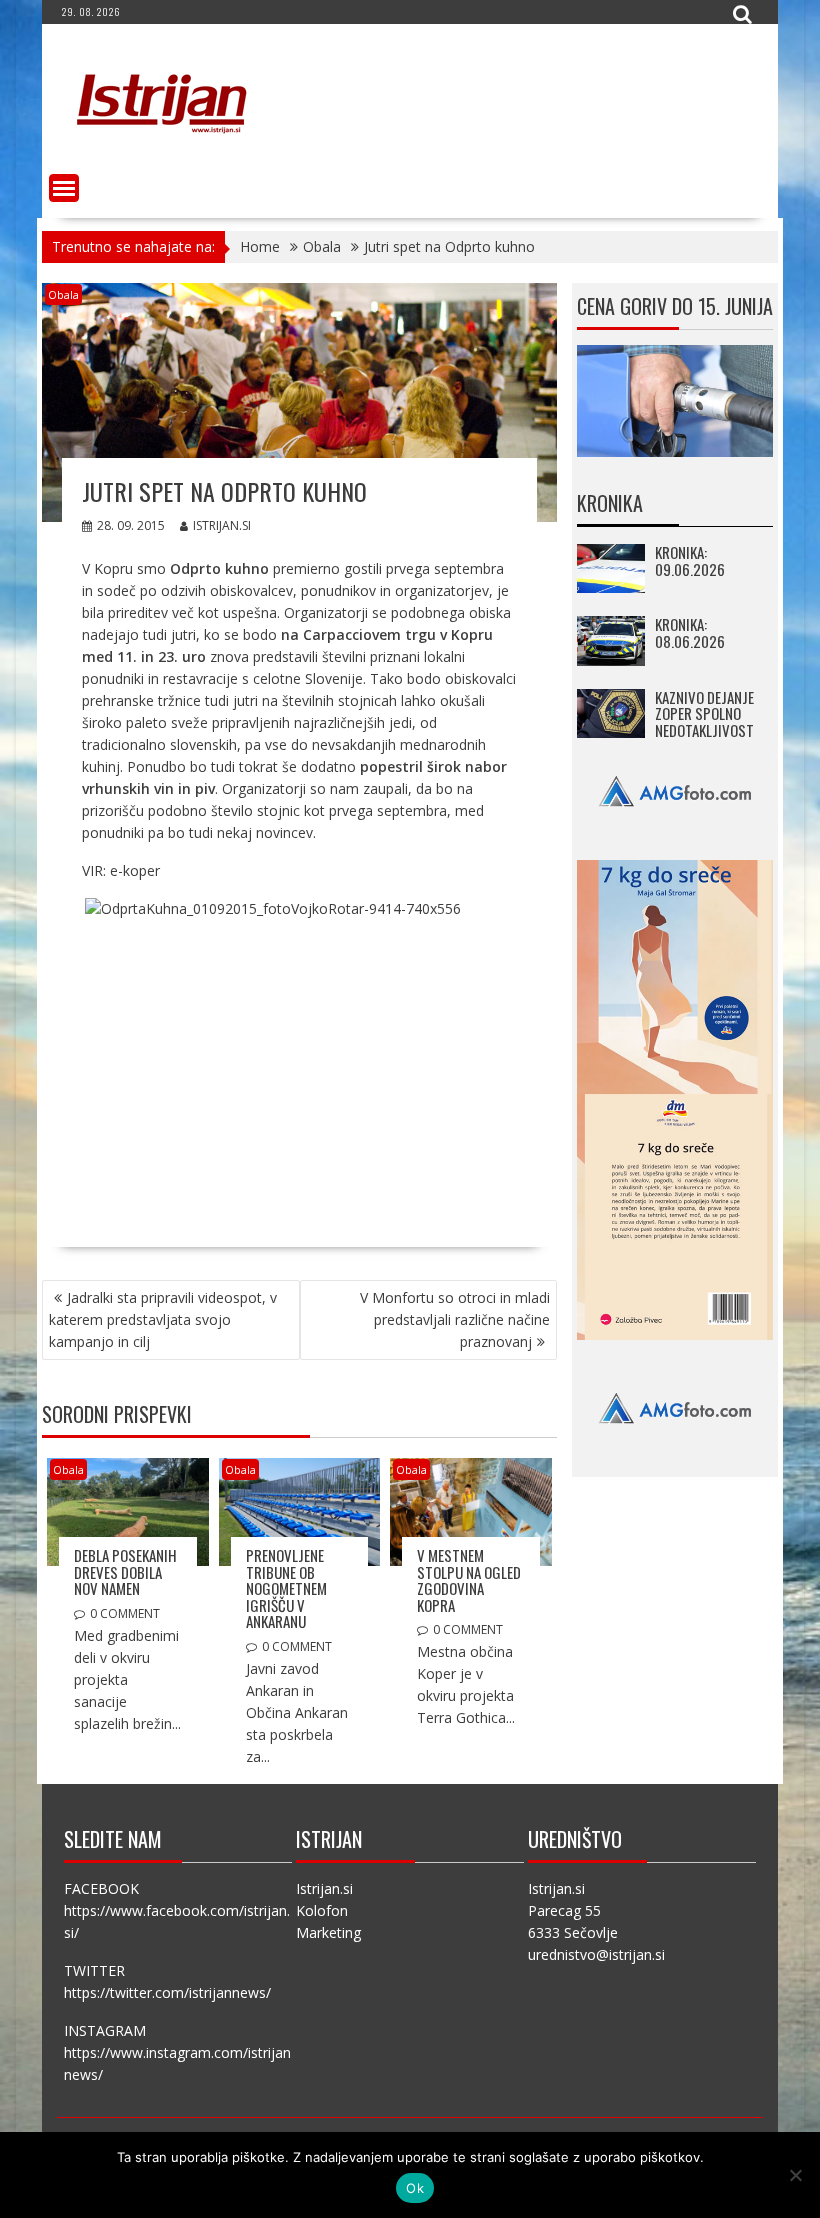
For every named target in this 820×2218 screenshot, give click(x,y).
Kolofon (322, 1910)
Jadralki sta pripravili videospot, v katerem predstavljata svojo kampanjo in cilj (163, 1319)
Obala (63, 294)
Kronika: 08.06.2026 (690, 632)
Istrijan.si (222, 525)
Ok (415, 2188)
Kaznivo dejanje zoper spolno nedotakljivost (704, 713)
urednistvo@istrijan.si (596, 1954)
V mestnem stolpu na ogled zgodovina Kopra (469, 1580)
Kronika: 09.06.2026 (690, 560)
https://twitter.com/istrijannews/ (167, 1992)
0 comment (125, 1613)
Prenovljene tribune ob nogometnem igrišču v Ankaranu (286, 1588)
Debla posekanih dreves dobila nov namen (125, 1571)
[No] (795, 2175)
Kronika (610, 503)
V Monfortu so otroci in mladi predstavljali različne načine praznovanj (455, 1319)
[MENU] (64, 188)
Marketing (328, 1932)
